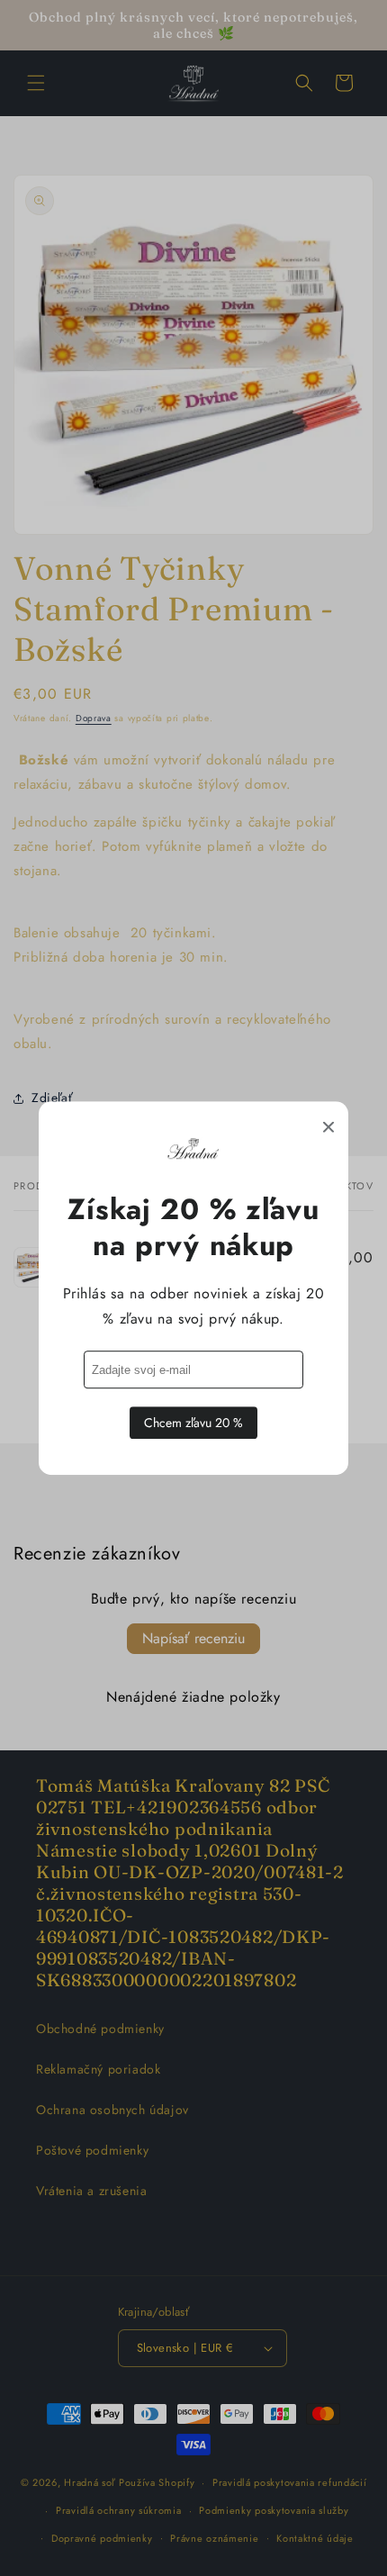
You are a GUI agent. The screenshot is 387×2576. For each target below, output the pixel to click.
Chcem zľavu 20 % (193, 1423)
